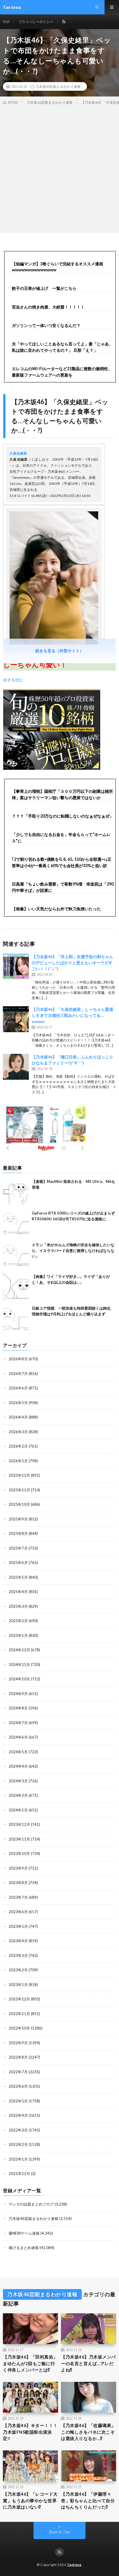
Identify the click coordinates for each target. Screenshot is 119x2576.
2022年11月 (19, 2014)
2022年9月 (18, 2043)
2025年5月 (18, 1577)
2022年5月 (18, 2101)
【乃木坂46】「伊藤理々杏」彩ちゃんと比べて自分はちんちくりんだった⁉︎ (88, 2500)
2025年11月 (19, 1490)
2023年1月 (18, 1985)
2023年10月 (19, 1853)
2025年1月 (18, 1635)
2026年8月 (18, 1359)
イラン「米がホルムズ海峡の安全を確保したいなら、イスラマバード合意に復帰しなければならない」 (73, 1250)
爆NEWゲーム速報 (24, 2233)
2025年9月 (18, 1519)
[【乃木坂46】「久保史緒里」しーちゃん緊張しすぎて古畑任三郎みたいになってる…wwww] (16, 1019)
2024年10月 (19, 1679)
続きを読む (13, 680)
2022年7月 (18, 2072)
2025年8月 (18, 1533)
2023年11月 (19, 1839)
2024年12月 (19, 1650)
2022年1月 (18, 2159)
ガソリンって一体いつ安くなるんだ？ (46, 325)
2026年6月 (18, 1388)
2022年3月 (18, 2130)
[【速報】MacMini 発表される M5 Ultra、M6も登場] (16, 1192)
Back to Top (60, 2532)
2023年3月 (18, 1955)
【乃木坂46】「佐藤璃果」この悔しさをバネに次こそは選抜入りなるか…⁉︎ (88, 2432)
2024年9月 (18, 1694)
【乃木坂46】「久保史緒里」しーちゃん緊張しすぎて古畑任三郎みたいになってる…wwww (72, 1015)
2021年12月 (19, 2174)
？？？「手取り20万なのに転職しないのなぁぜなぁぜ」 (63, 816)
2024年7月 (18, 1723)
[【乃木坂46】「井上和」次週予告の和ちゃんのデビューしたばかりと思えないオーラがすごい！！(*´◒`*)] (16, 967)
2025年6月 (18, 1563)
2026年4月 (18, 1417)
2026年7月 (18, 1374)
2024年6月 (18, 1737)
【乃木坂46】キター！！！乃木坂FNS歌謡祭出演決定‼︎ (30, 2432)
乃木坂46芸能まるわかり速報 (58, 86)
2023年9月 (18, 1868)
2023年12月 (19, 1824)
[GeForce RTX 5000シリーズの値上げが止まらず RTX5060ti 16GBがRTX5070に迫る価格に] (16, 1223)
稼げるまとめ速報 (24, 2248)
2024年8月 (18, 1708)
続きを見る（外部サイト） (59, 651)
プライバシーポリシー (36, 22)
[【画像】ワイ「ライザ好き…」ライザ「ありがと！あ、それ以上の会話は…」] (16, 1287)
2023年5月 (18, 1926)
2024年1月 (18, 1810)
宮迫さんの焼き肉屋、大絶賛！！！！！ (48, 307)
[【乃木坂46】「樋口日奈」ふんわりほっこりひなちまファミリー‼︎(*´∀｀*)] (16, 1067)
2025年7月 (18, 1548)
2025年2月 (18, 1621)
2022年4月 (18, 2115)
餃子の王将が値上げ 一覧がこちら (44, 288)
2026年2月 (18, 1446)
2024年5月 (18, 1752)
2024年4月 (18, 1766)
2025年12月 (19, 1475)
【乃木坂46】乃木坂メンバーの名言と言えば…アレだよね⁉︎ (88, 2363)
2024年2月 (18, 1795)
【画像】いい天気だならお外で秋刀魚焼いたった (56, 909)
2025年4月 (18, 1592)
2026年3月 (18, 1432)
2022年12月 (19, 1999)
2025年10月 (19, 1504)
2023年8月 (18, 1883)
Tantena (74, 2565)
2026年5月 (18, 1403)
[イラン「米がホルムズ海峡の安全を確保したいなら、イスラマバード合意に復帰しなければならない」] (16, 1255)
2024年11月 (19, 1665)
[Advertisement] (59, 168)
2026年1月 (18, 1461)
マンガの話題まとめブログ (31, 2204)
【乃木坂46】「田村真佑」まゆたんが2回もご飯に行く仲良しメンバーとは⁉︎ (30, 2363)
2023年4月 (18, 1941)
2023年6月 (18, 1912)
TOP (6, 22)
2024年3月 (18, 1781)
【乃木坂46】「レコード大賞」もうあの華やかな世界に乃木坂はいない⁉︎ (30, 2500)
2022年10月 (19, 2028)
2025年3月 (18, 1606)
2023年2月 (18, 1970)
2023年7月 (18, 1897)
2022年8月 (18, 2057)
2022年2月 (18, 2144)
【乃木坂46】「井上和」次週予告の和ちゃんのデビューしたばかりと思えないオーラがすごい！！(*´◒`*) (72, 963)
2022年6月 (18, 2086)
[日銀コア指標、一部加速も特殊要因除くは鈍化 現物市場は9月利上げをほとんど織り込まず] (16, 1319)
